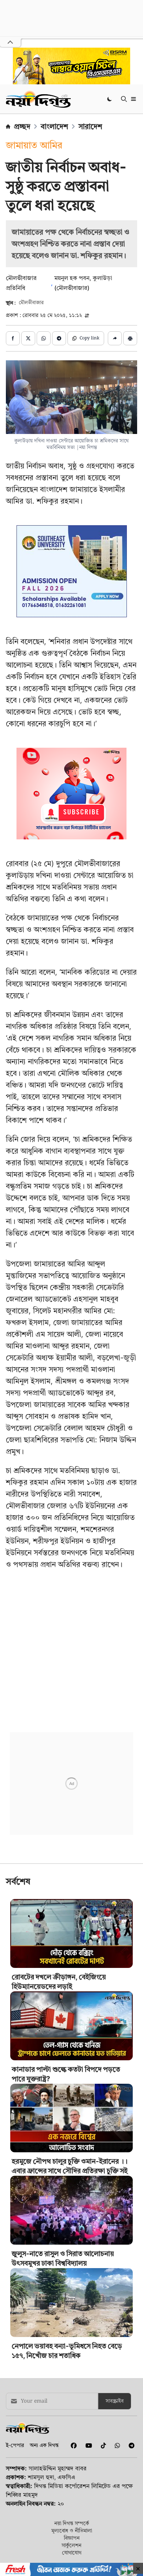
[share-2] (28, 338)
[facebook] (72, 2446)
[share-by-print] (130, 338)
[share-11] (115, 338)
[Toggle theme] (110, 99)
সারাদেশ (90, 126)
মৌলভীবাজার (31, 303)
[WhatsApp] (116, 2446)
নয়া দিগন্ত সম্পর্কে (72, 2523)
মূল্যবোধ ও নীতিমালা (72, 2530)
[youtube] (87, 2446)
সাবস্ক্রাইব (115, 2401)
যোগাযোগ (72, 2552)
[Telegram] (129, 2446)
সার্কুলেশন (71, 2545)
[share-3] (44, 338)
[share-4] (59, 338)
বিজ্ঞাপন (72, 2538)
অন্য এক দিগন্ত (44, 2445)
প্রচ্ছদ (22, 126)
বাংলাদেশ (54, 126)
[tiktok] (102, 2446)
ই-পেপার (15, 2445)
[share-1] (13, 338)
